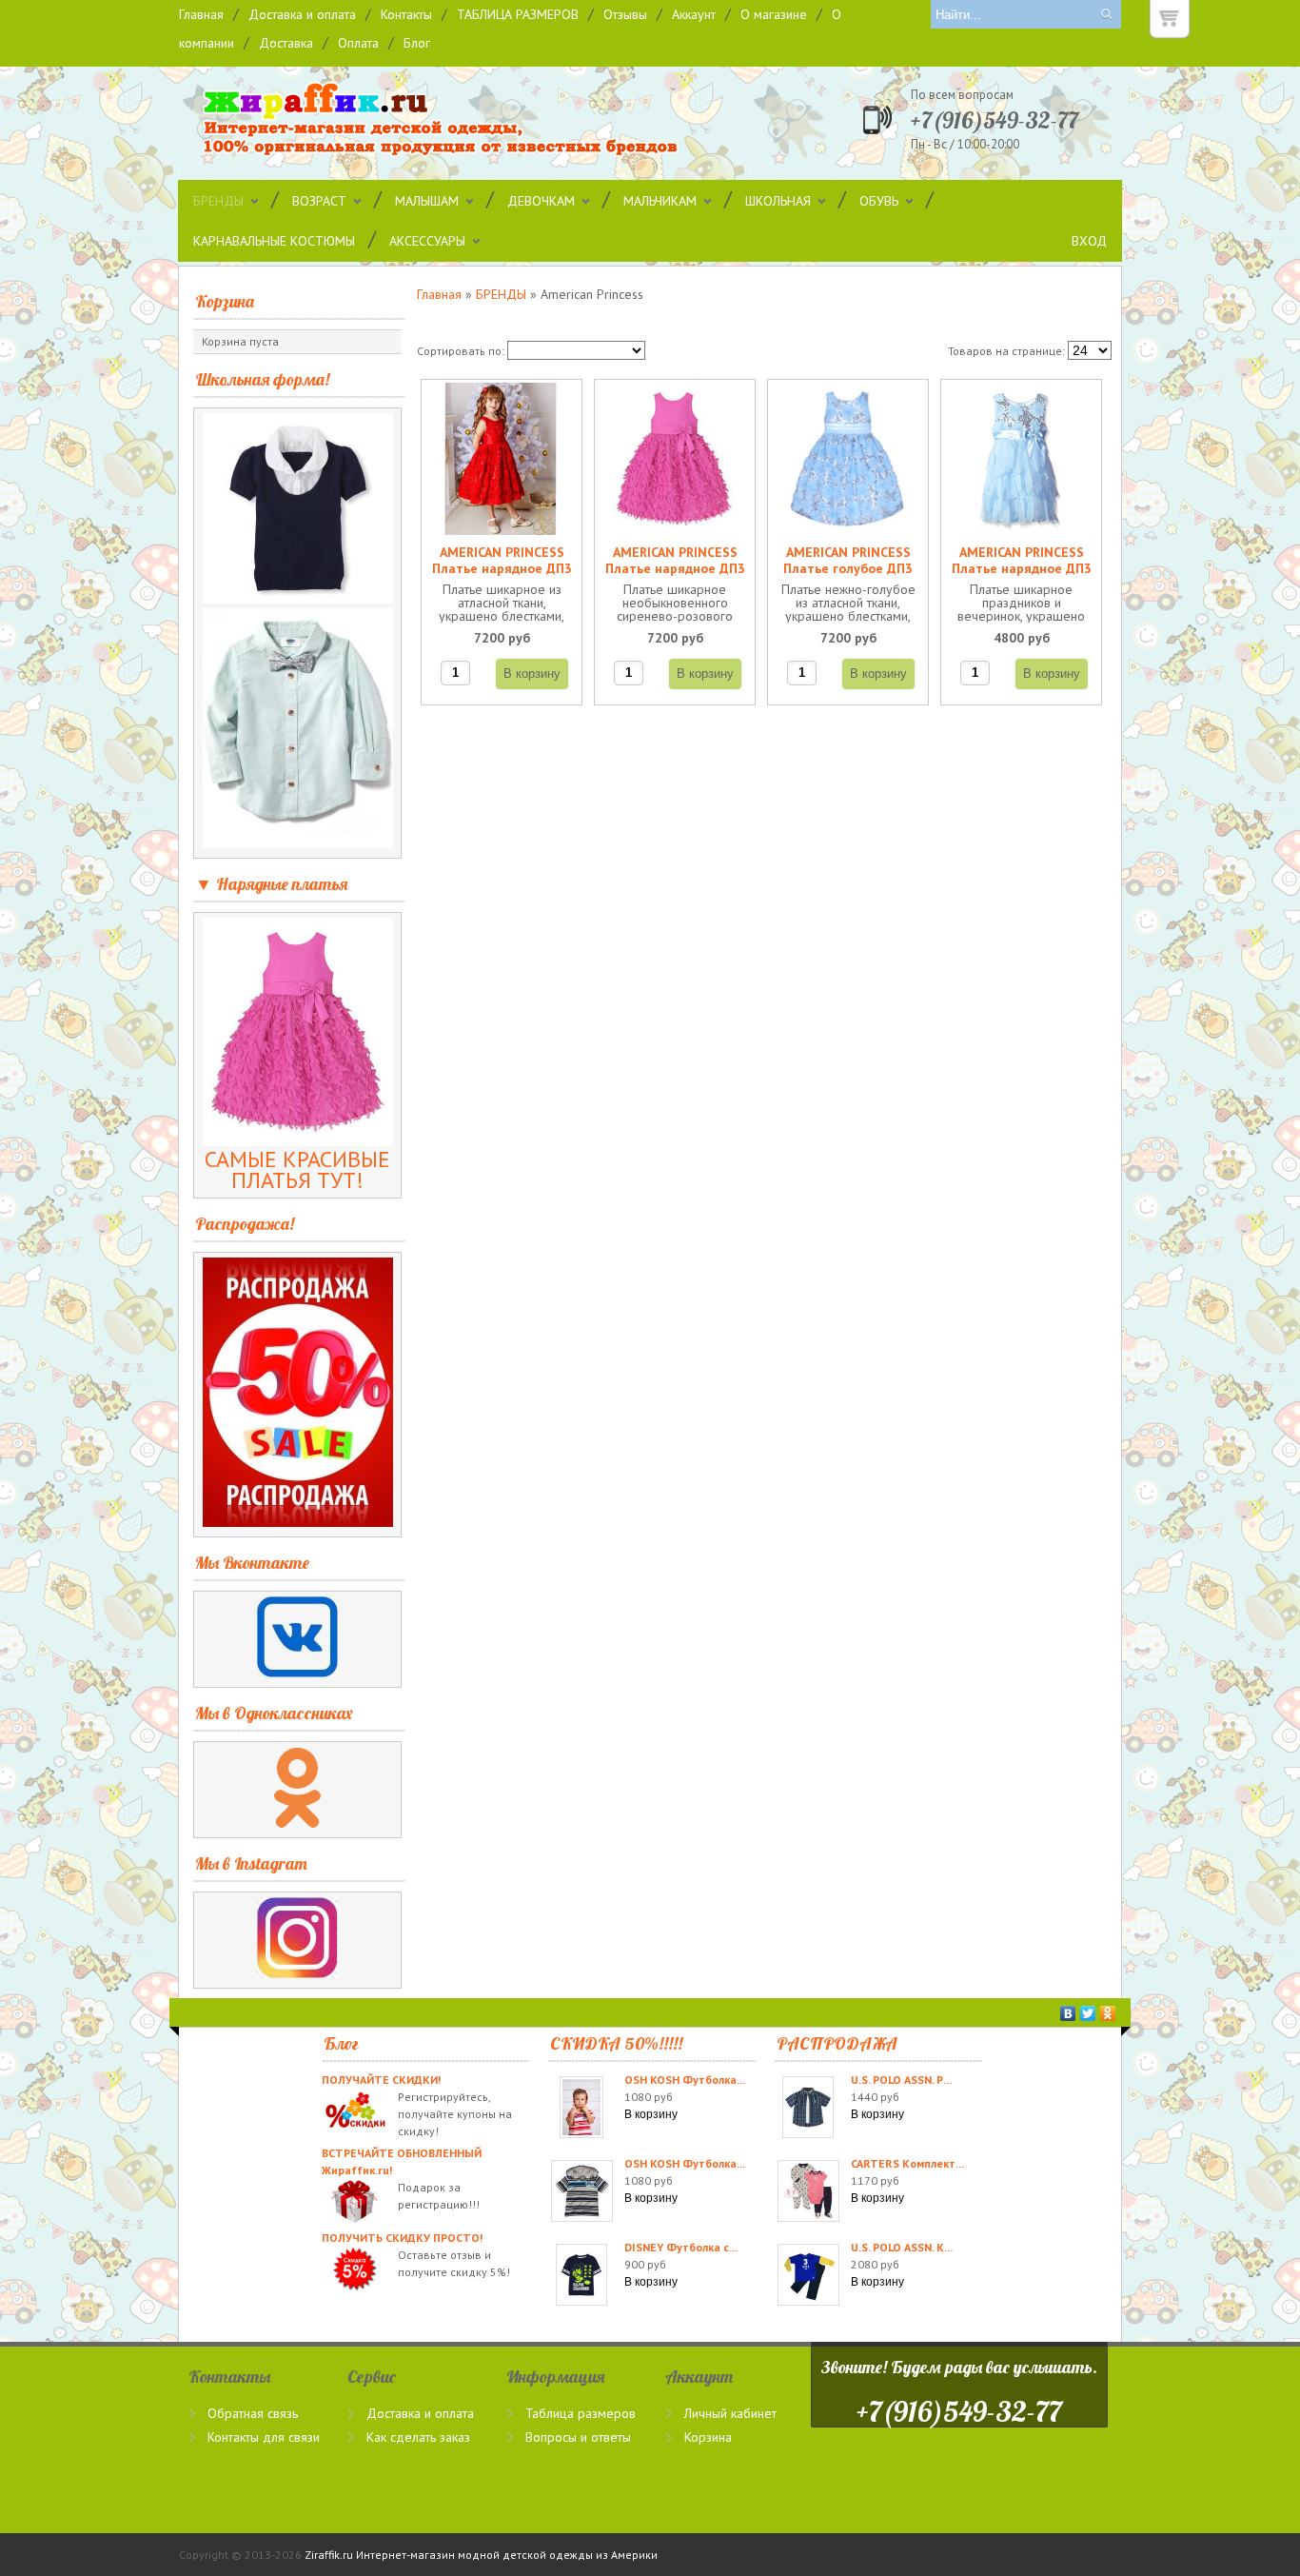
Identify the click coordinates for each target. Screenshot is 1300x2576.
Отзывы (625, 14)
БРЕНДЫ (218, 201)
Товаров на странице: (1006, 351)
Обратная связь (253, 2413)
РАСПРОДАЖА (837, 2043)
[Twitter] (1088, 2013)
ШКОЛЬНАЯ (778, 201)
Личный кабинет (730, 2413)
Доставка (286, 43)
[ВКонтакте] (1068, 2013)
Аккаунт (694, 14)
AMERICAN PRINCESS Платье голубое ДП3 (848, 561)
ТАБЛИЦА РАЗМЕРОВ (518, 14)
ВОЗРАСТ (319, 201)
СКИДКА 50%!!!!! (616, 2043)
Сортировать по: (461, 351)
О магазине (774, 14)
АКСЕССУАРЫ (427, 241)
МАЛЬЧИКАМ (660, 201)
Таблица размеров (581, 2413)
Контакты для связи (264, 2437)
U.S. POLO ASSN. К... (902, 2247)
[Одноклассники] (1108, 2013)
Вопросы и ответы (578, 2437)
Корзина (225, 301)
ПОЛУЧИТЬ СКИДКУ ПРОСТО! (402, 2238)
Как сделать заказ (418, 2437)
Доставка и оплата (302, 14)
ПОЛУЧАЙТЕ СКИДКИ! (381, 2080)
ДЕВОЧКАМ (541, 201)
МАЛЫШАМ (427, 201)
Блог (417, 43)
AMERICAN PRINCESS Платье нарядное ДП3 (502, 561)
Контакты (406, 14)
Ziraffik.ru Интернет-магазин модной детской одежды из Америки (481, 2555)
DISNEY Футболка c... (681, 2247)
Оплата (358, 43)
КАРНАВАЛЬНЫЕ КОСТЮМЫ (274, 241)
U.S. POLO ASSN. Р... (901, 2080)
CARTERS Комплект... (907, 2163)
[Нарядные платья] (298, 1138)
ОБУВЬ (879, 201)
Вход (1089, 241)
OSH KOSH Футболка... (685, 2080)
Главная (201, 14)
